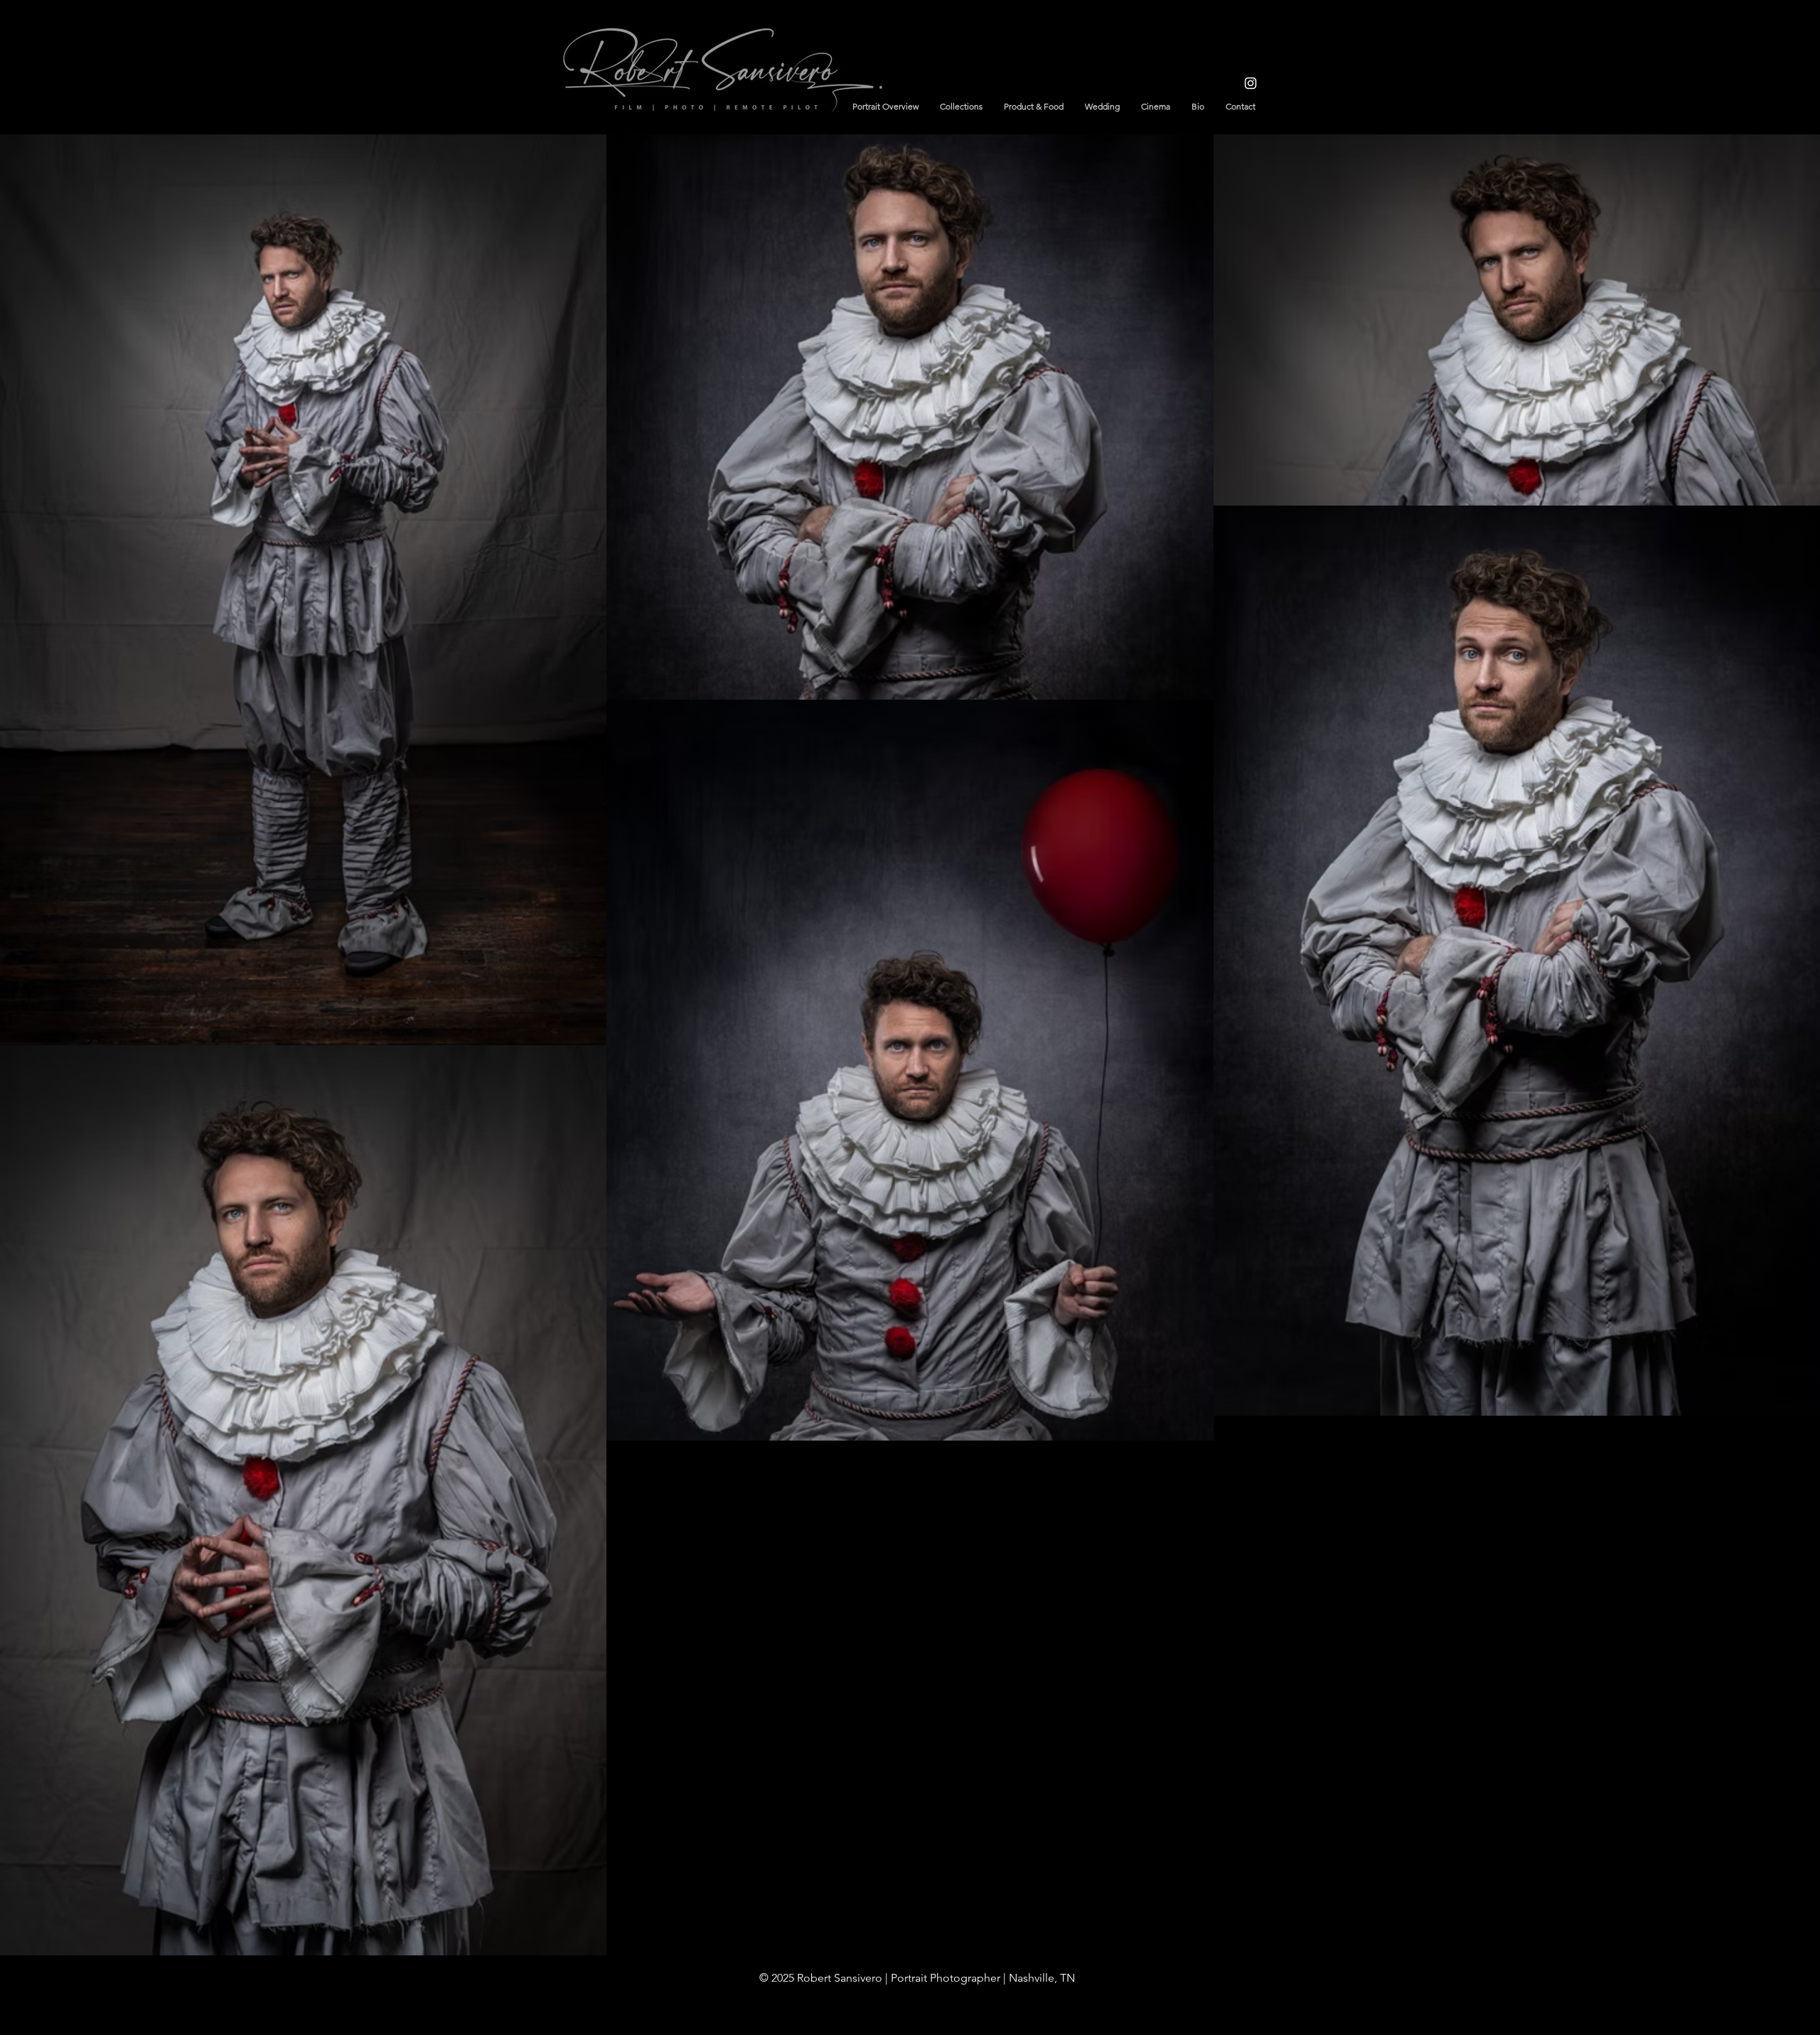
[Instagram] (1251, 83)
